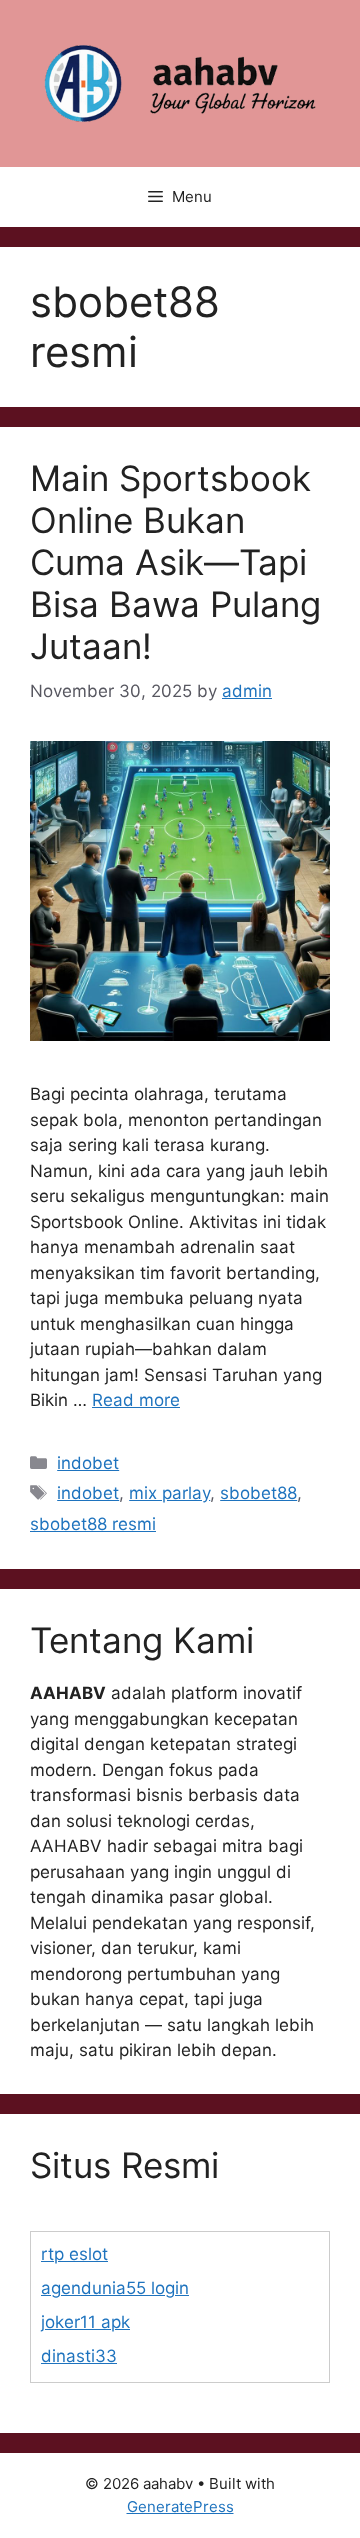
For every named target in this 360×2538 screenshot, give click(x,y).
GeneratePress (180, 2506)
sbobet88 (258, 1493)
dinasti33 (79, 2356)
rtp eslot (74, 2254)
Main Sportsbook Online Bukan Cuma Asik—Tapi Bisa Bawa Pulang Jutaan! (175, 562)
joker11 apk (85, 2322)
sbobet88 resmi (93, 1524)
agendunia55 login (115, 2288)
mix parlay (169, 1493)
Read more (136, 1400)
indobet (88, 1463)
